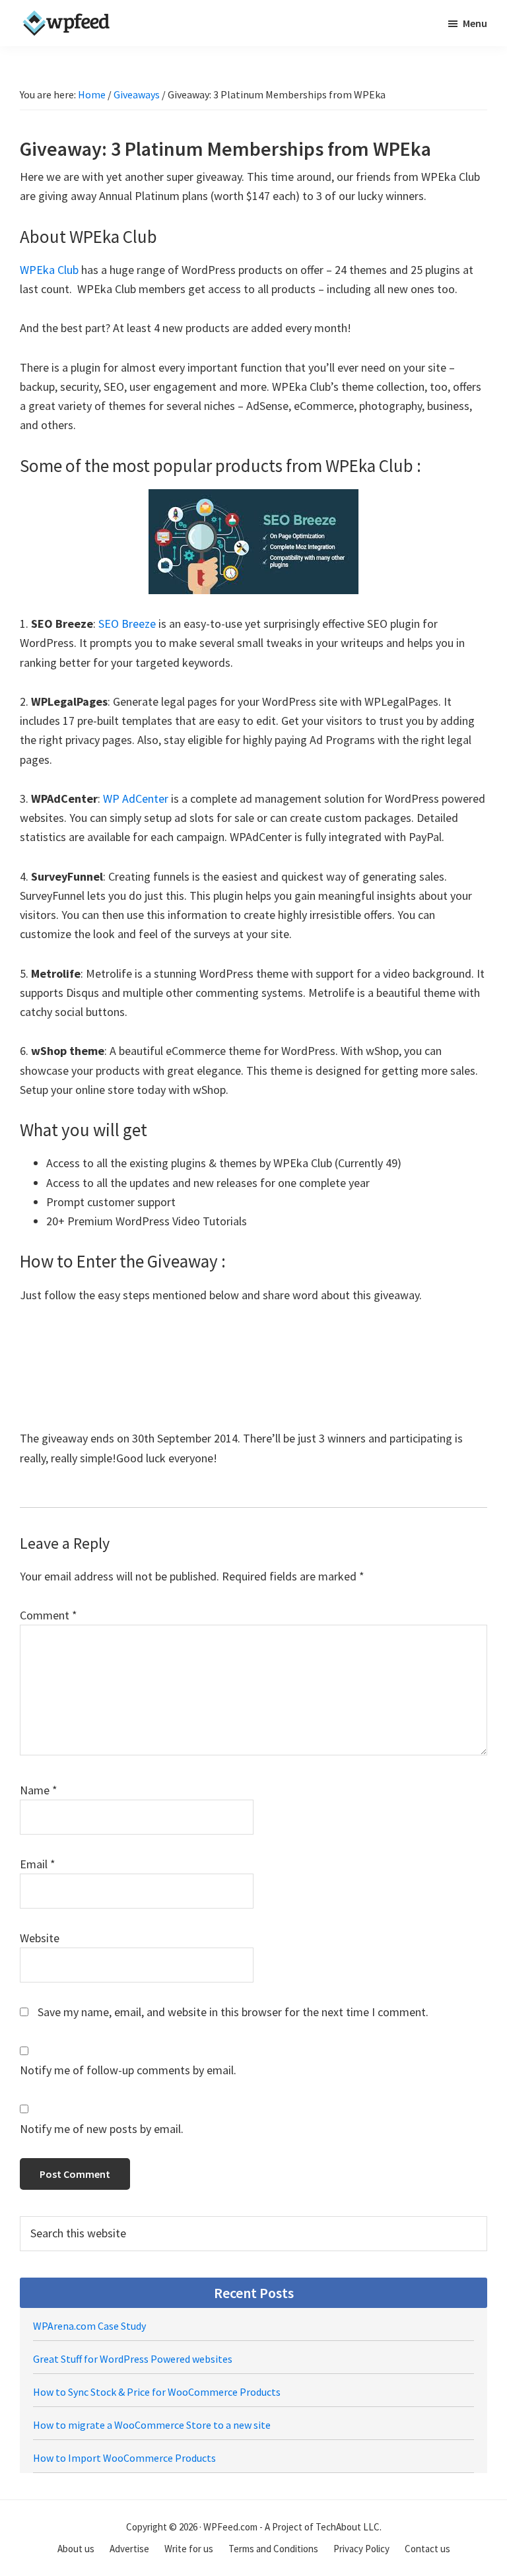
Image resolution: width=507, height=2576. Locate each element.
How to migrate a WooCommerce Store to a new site (152, 2425)
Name (39, 1790)
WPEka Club (49, 270)
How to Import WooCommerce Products (124, 2458)
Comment (49, 1615)
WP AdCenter (136, 798)
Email (38, 1864)
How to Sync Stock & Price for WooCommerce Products (157, 2392)
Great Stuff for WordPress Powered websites (133, 2359)
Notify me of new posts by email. (102, 2129)
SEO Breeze (127, 624)
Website (40, 1938)
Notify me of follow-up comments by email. (128, 2070)
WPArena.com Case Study (89, 2326)
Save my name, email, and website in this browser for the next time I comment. (233, 2012)
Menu (475, 23)
